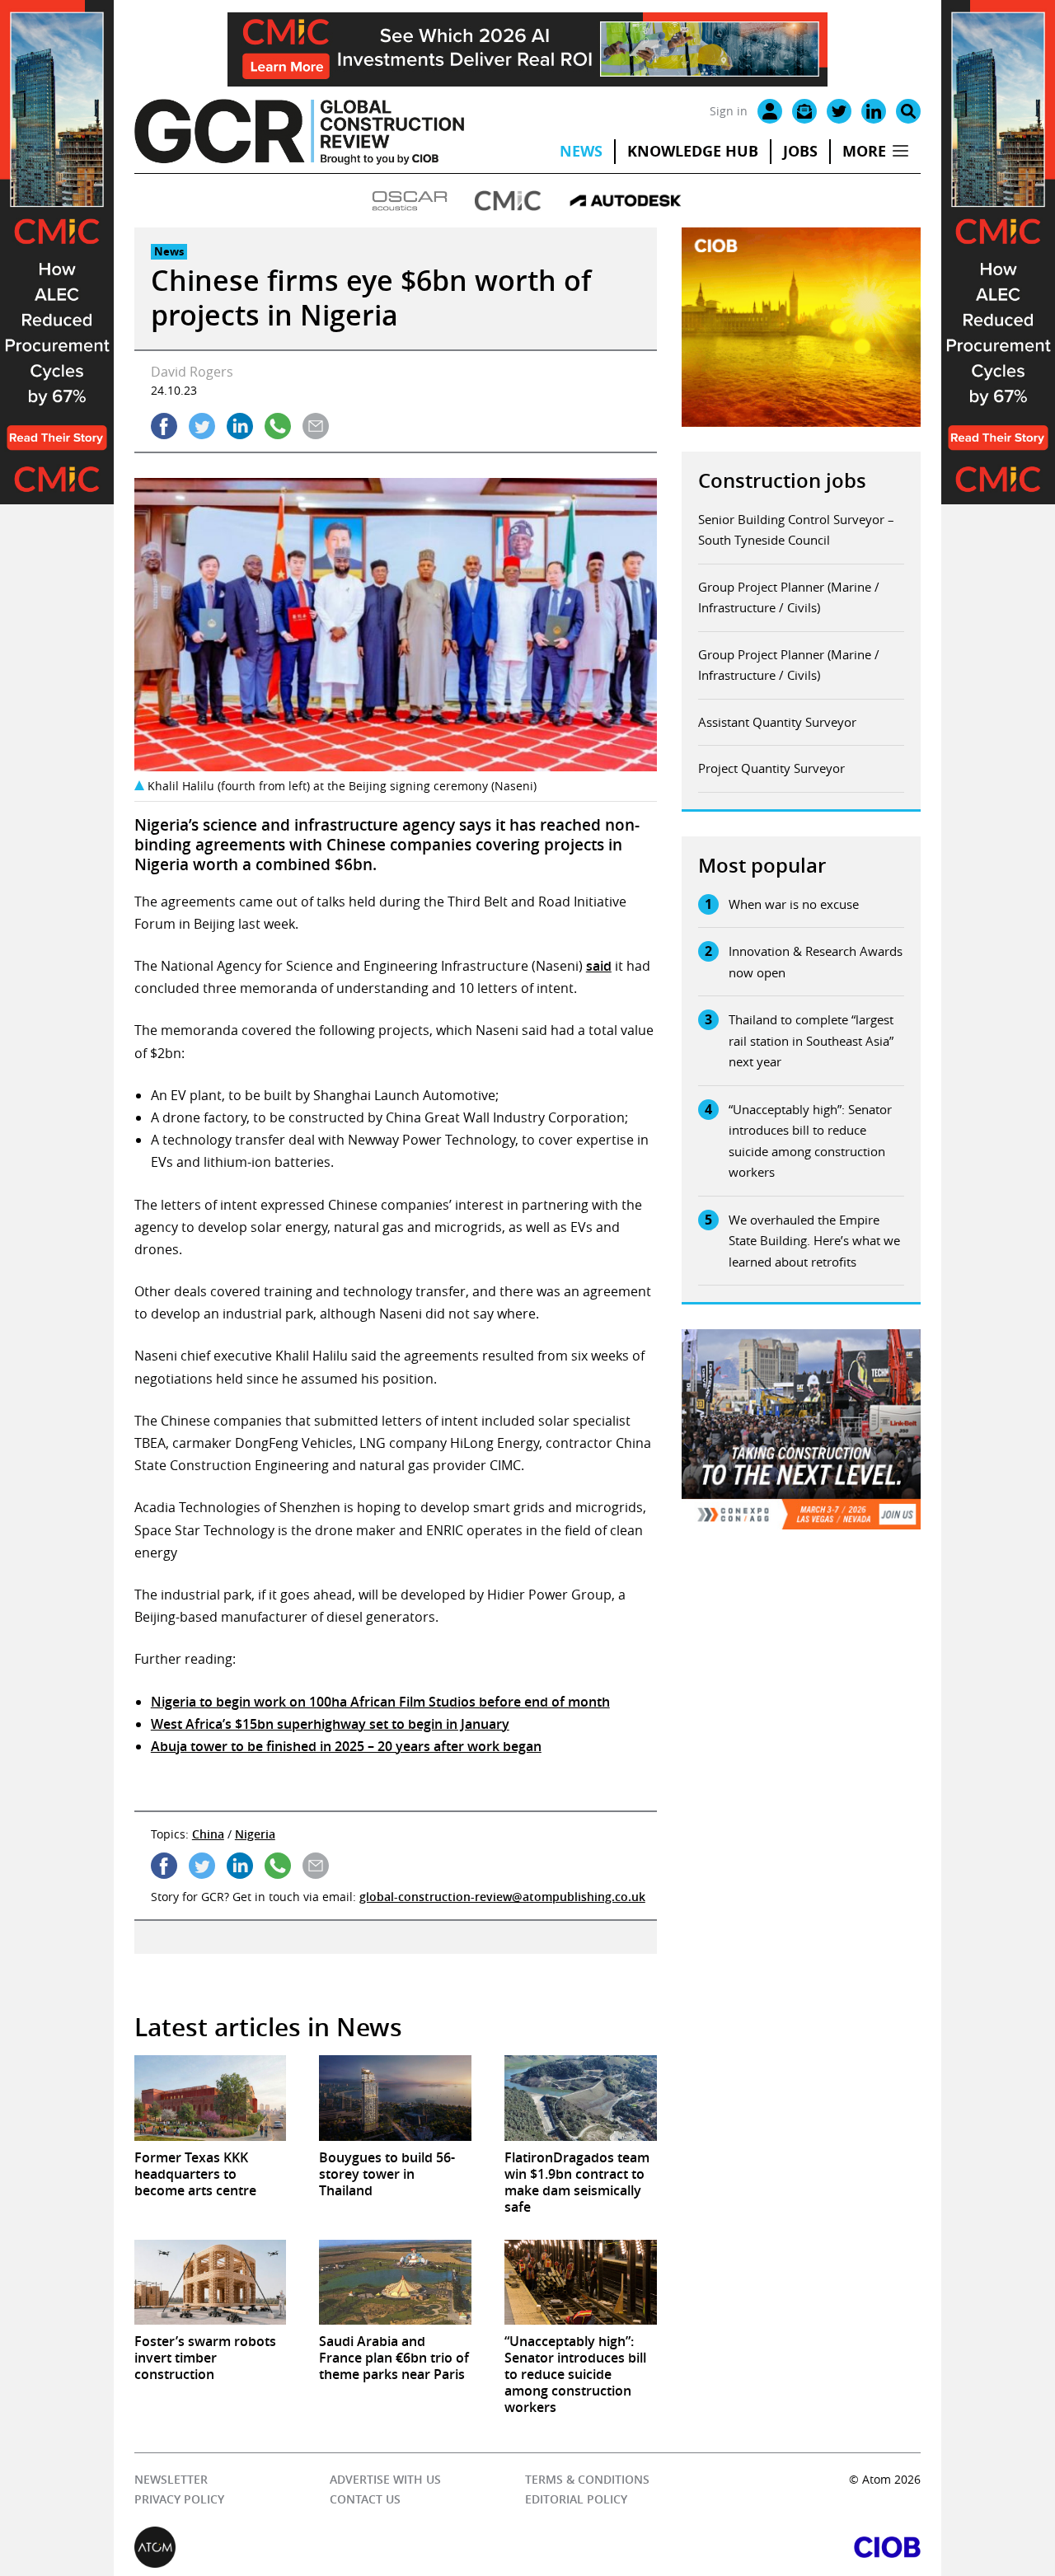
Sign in (729, 111)
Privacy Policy (179, 2500)
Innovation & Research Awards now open (816, 962)
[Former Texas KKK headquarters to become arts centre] (211, 2098)
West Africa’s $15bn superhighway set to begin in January (330, 1724)
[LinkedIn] (874, 111)
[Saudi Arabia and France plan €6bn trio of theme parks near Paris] (395, 2283)
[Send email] (316, 426)
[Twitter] (839, 111)
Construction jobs (782, 480)
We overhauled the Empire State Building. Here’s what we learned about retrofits (814, 1241)
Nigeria (255, 1834)
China (208, 1834)
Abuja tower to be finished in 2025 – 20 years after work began (346, 1746)
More (864, 151)
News (581, 151)
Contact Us (365, 2500)
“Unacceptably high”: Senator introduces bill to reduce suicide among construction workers (810, 1141)
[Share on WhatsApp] (278, 426)
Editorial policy (575, 2500)
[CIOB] (724, 2547)
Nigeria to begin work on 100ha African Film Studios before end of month (380, 1702)
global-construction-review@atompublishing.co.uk (502, 1897)
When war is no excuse (794, 904)
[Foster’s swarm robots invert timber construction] (211, 2283)
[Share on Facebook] (164, 426)
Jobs (800, 151)
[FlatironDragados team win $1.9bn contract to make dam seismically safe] (581, 2098)
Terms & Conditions (586, 2479)
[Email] (804, 111)
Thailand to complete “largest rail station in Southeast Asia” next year (811, 1040)
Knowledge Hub (693, 151)
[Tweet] (202, 426)
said (599, 966)
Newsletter (171, 2479)
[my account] (770, 111)
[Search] (908, 111)
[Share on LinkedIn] (240, 426)
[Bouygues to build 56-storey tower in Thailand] (395, 2098)
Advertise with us (385, 2479)
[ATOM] (331, 2547)
